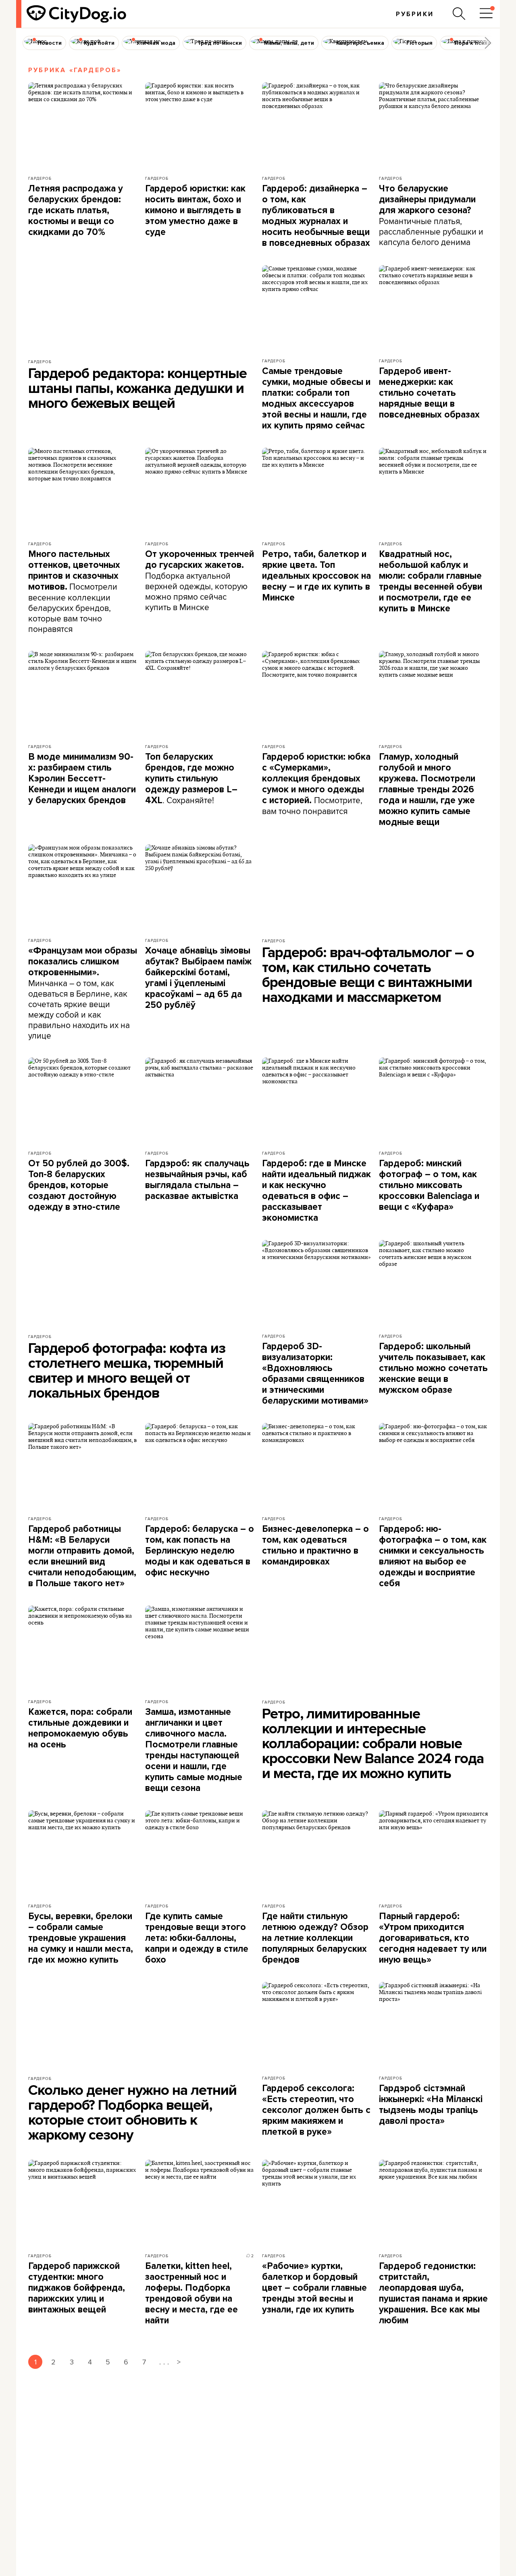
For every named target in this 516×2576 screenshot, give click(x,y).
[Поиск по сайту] (459, 14)
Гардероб (40, 178)
